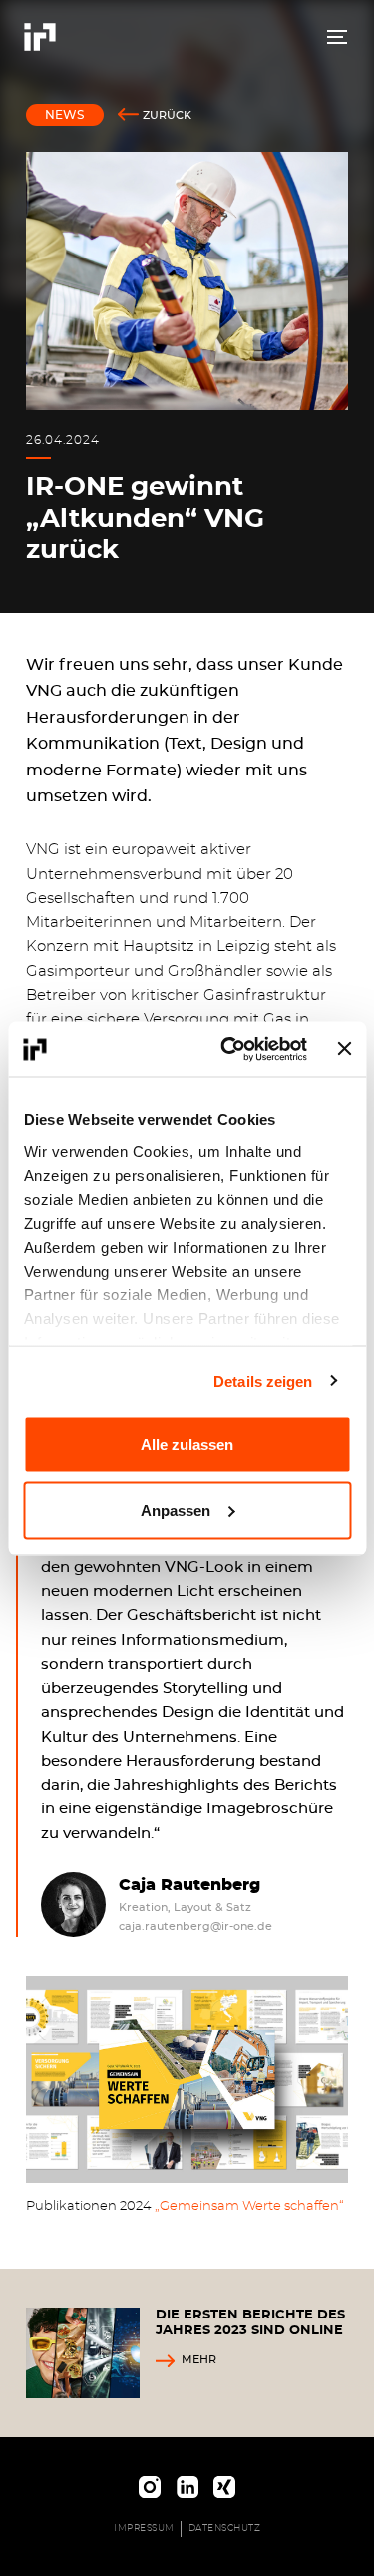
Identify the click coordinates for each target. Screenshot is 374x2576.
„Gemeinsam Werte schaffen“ (249, 2206)
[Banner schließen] (344, 1049)
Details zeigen (263, 1381)
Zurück (167, 115)
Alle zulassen (187, 1445)
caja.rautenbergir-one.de (195, 1927)
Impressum (144, 2529)
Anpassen (176, 1510)
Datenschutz (225, 2529)
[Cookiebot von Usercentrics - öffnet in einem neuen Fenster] (229, 1049)
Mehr (199, 2360)
